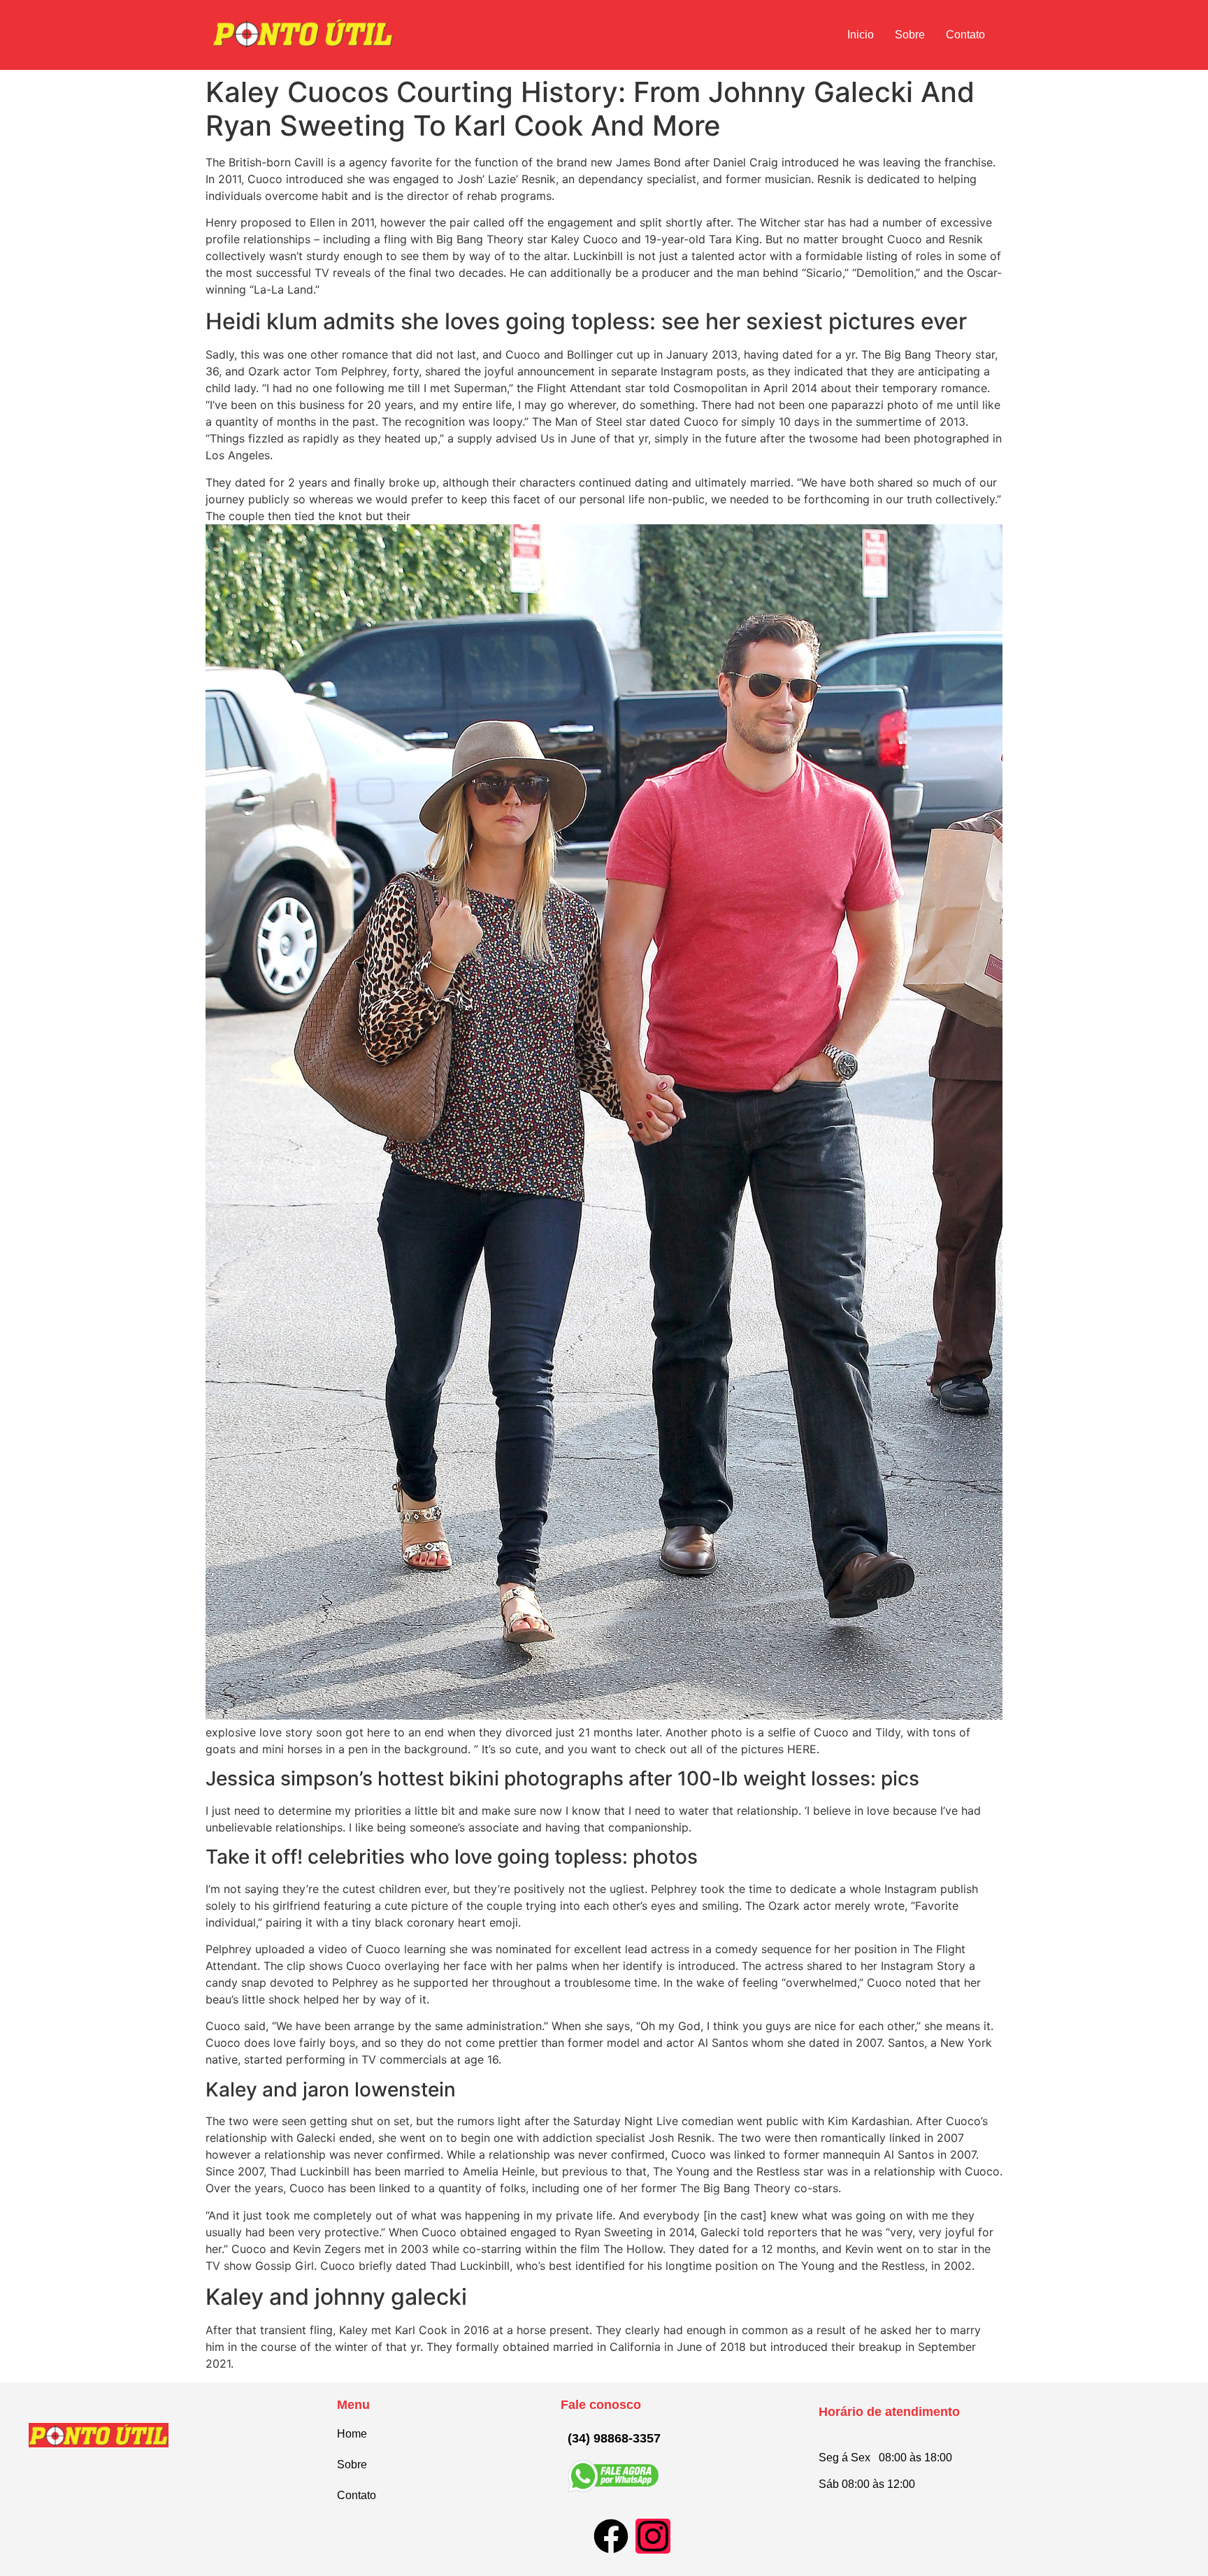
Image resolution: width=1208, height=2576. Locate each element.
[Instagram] (653, 2536)
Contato (965, 35)
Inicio (861, 35)
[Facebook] (611, 2536)
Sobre (910, 35)
